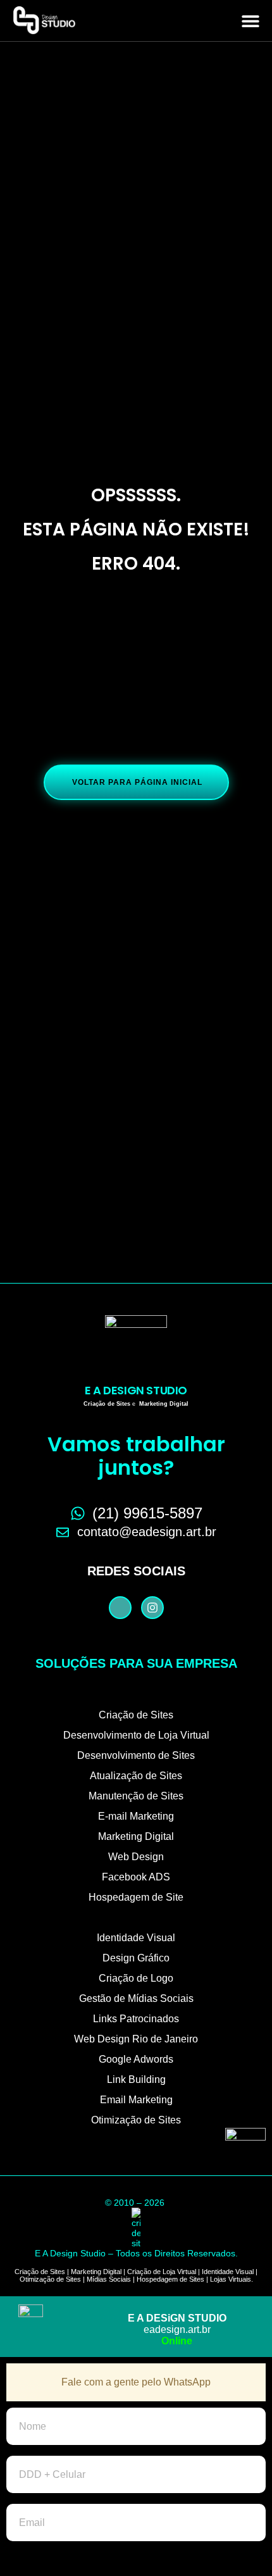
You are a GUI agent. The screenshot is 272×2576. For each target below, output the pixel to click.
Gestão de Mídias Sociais (136, 1998)
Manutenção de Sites (136, 1796)
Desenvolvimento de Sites (136, 1755)
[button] (251, 21)
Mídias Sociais (109, 2279)
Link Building (136, 2079)
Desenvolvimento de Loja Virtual (136, 1735)
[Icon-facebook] (120, 1608)
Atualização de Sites (136, 1776)
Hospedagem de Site (136, 1897)
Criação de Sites (136, 1715)
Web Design (136, 1857)
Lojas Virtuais (231, 2279)
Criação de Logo (136, 1978)
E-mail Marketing (136, 1816)
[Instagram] (152, 1608)
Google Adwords (136, 2059)
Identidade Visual (136, 1938)
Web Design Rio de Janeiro (136, 2039)
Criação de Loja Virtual (162, 2272)
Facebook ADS (136, 1877)
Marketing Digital (136, 1836)
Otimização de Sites (136, 2120)
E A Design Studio (136, 1390)
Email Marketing (136, 2100)
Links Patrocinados (136, 2019)
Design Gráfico (136, 1958)
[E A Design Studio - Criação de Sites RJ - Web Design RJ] (136, 2228)
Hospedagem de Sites (170, 2279)
